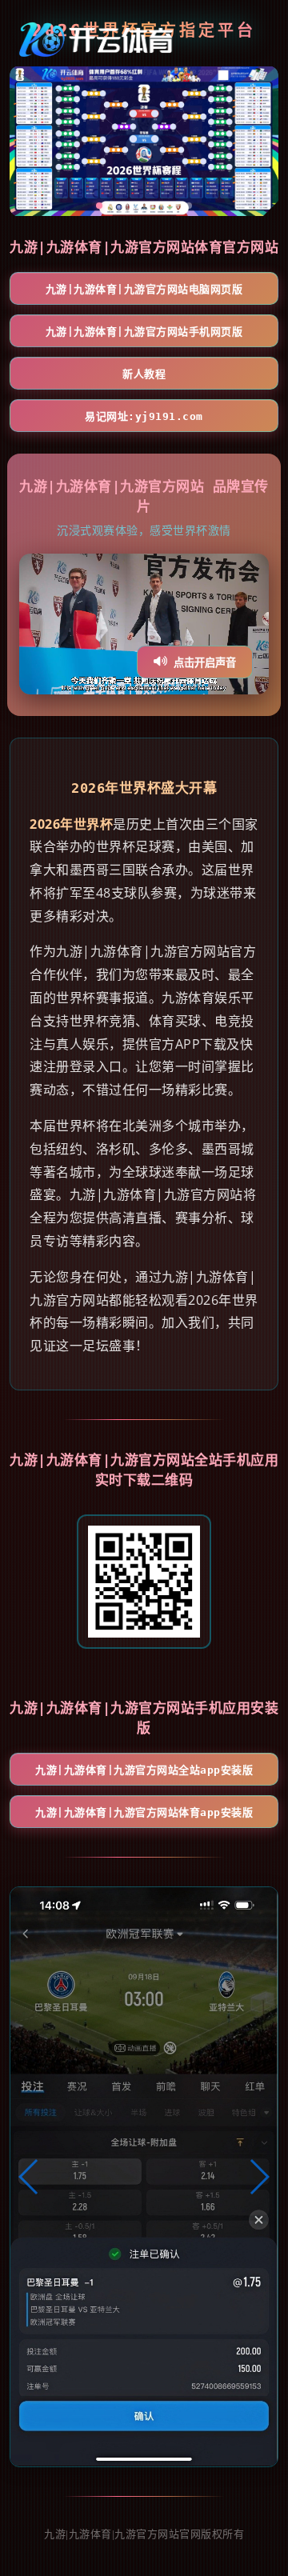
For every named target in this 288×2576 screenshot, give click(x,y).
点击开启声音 (205, 663)
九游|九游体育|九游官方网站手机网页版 (144, 332)
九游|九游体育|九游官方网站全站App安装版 (144, 1770)
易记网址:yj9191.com (144, 416)
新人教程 (144, 374)
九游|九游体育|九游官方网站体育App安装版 (144, 1812)
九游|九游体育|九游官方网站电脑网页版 (144, 289)
